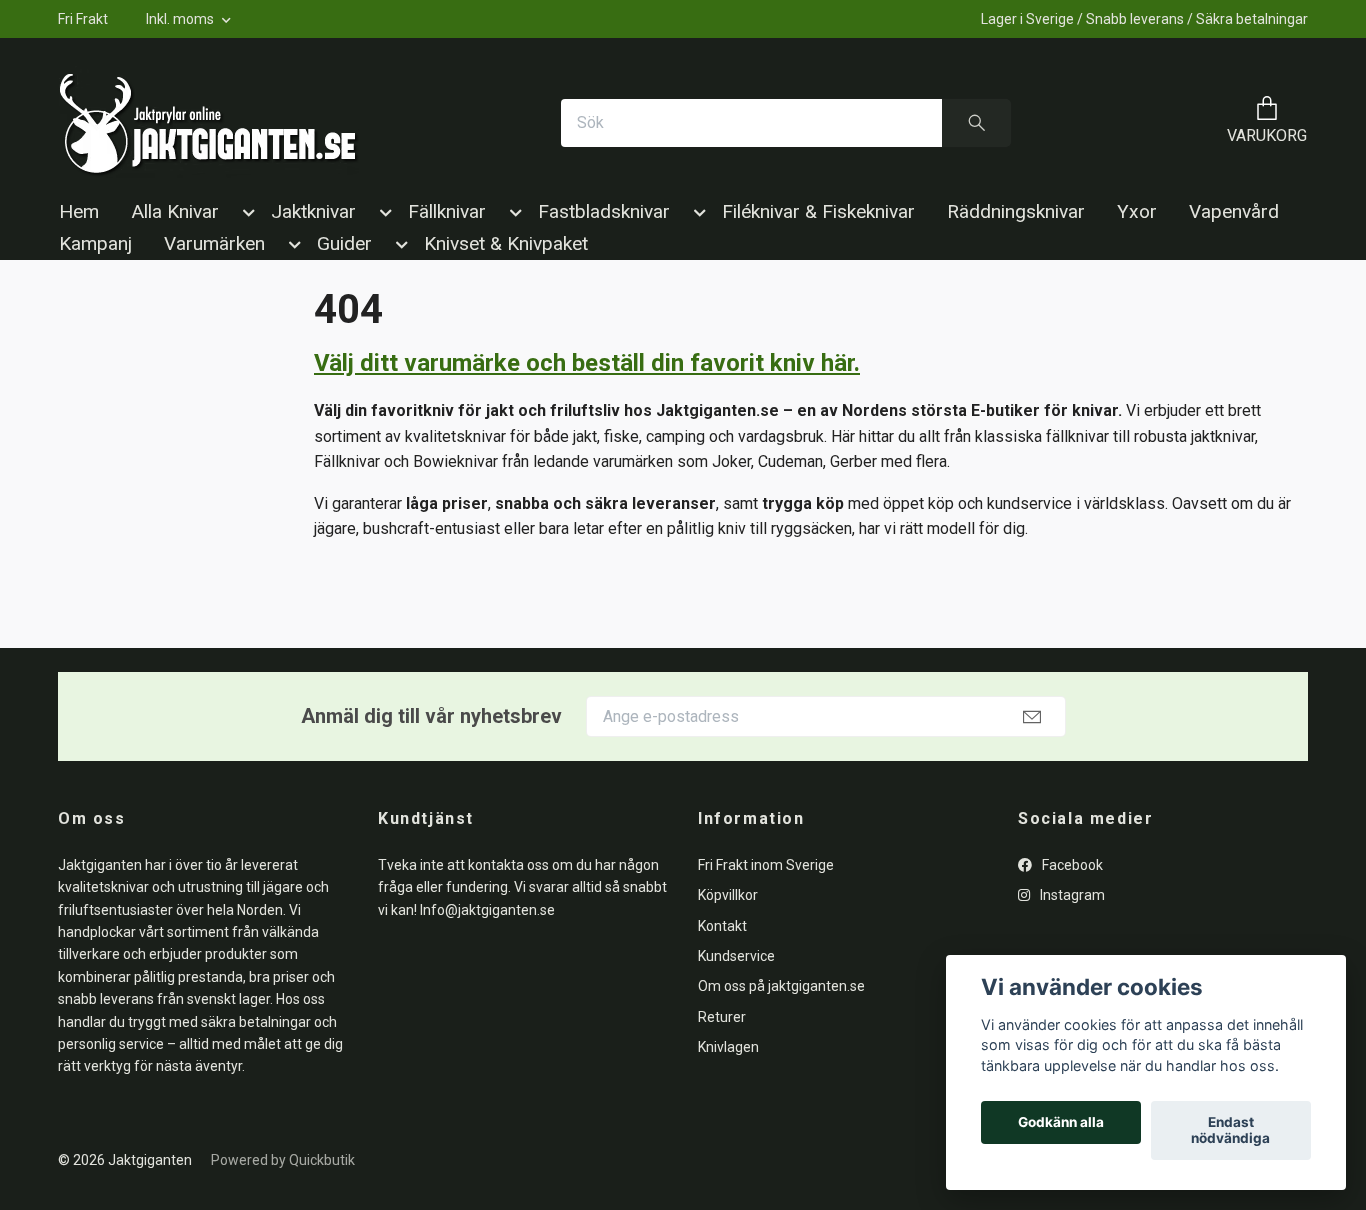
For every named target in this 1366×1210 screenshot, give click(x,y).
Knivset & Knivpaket (506, 243)
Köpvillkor (728, 895)
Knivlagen (728, 1047)
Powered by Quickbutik (283, 1160)
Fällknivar (447, 211)
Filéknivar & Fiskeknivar (818, 211)
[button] (245, 216)
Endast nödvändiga (1230, 1131)
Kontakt (722, 926)
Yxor (1137, 211)
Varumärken (214, 243)
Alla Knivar (175, 211)
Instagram (1071, 895)
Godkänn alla (1061, 1123)
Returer (722, 1017)
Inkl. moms (181, 19)
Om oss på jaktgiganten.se (781, 986)
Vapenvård (1234, 211)
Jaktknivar (313, 211)
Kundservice (736, 956)
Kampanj (95, 243)
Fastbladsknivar (604, 211)
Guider (344, 243)
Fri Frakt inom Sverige (766, 865)
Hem (79, 211)
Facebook (1071, 865)
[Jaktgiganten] (209, 123)
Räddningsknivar (1016, 211)
